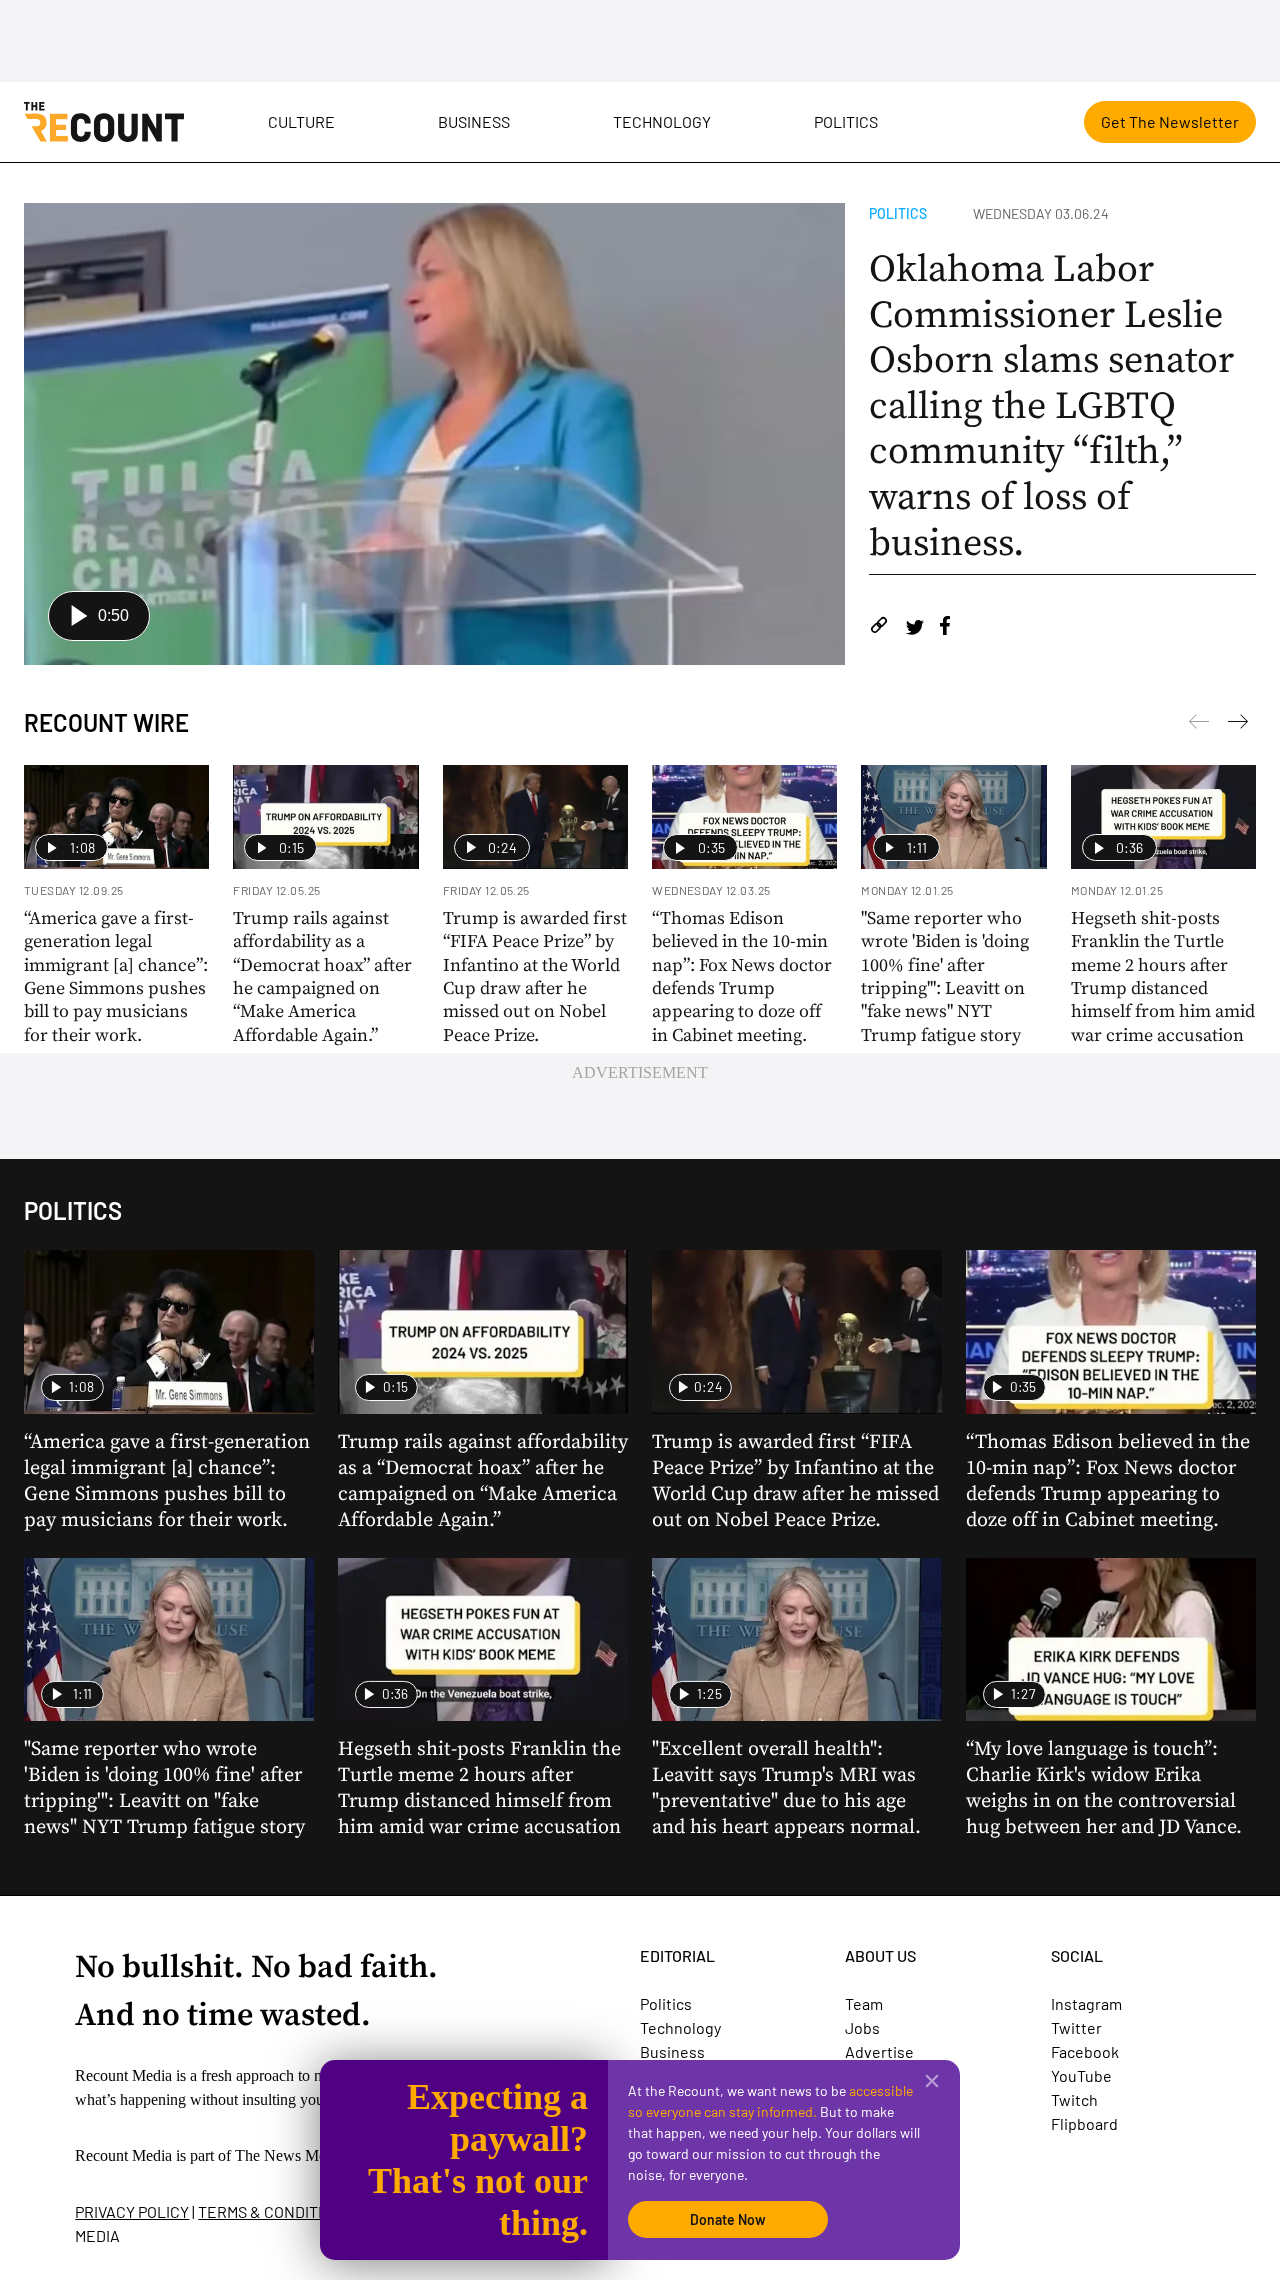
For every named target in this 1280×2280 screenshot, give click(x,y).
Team (864, 2003)
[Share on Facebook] (945, 628)
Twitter (1076, 2027)
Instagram (1086, 2003)
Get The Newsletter (1170, 121)
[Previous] (1238, 725)
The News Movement (304, 2155)
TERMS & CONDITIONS (275, 2211)
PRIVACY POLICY (132, 2211)
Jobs (862, 2027)
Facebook (1085, 2051)
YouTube (1081, 2075)
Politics (846, 121)
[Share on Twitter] (914, 628)
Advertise (879, 2051)
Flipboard (1084, 2123)
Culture (301, 121)
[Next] (1199, 725)
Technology (662, 121)
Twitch (1074, 2099)
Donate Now (728, 2219)
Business (474, 121)
